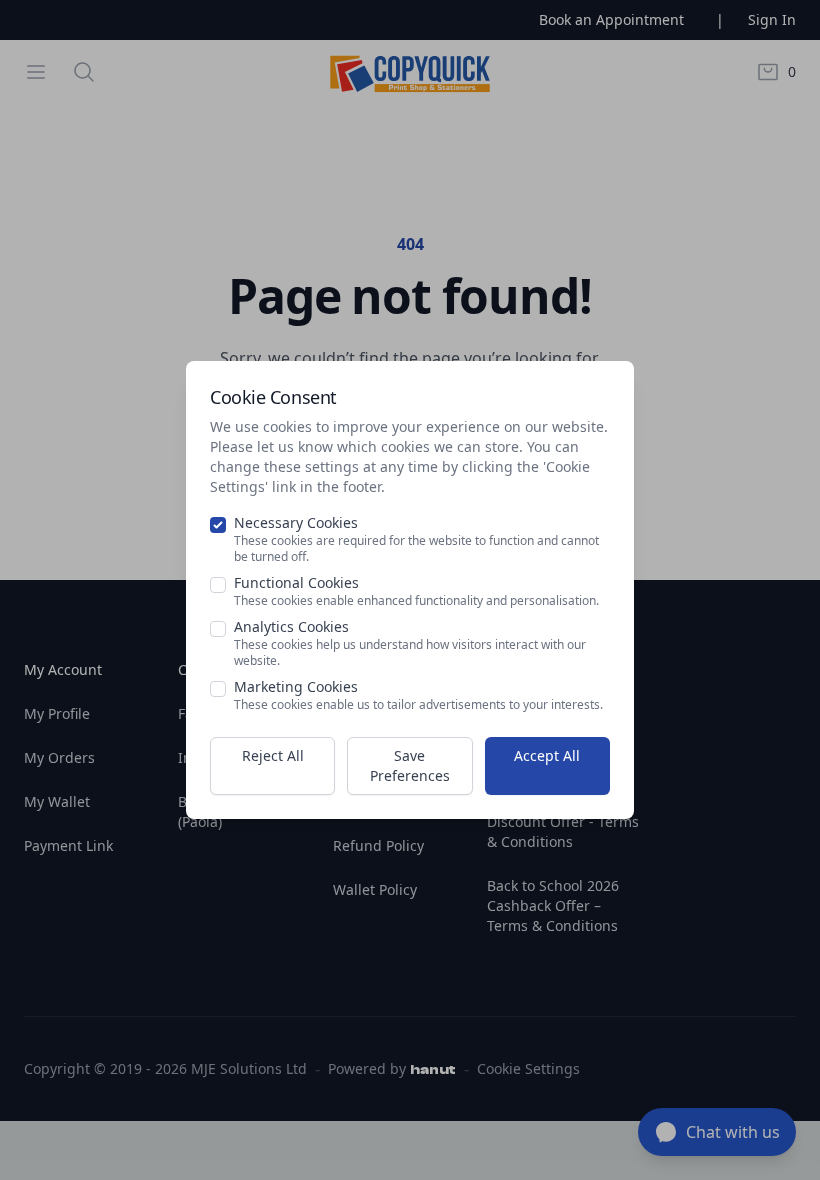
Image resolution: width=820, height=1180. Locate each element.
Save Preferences (410, 765)
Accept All (547, 755)
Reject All (273, 755)
